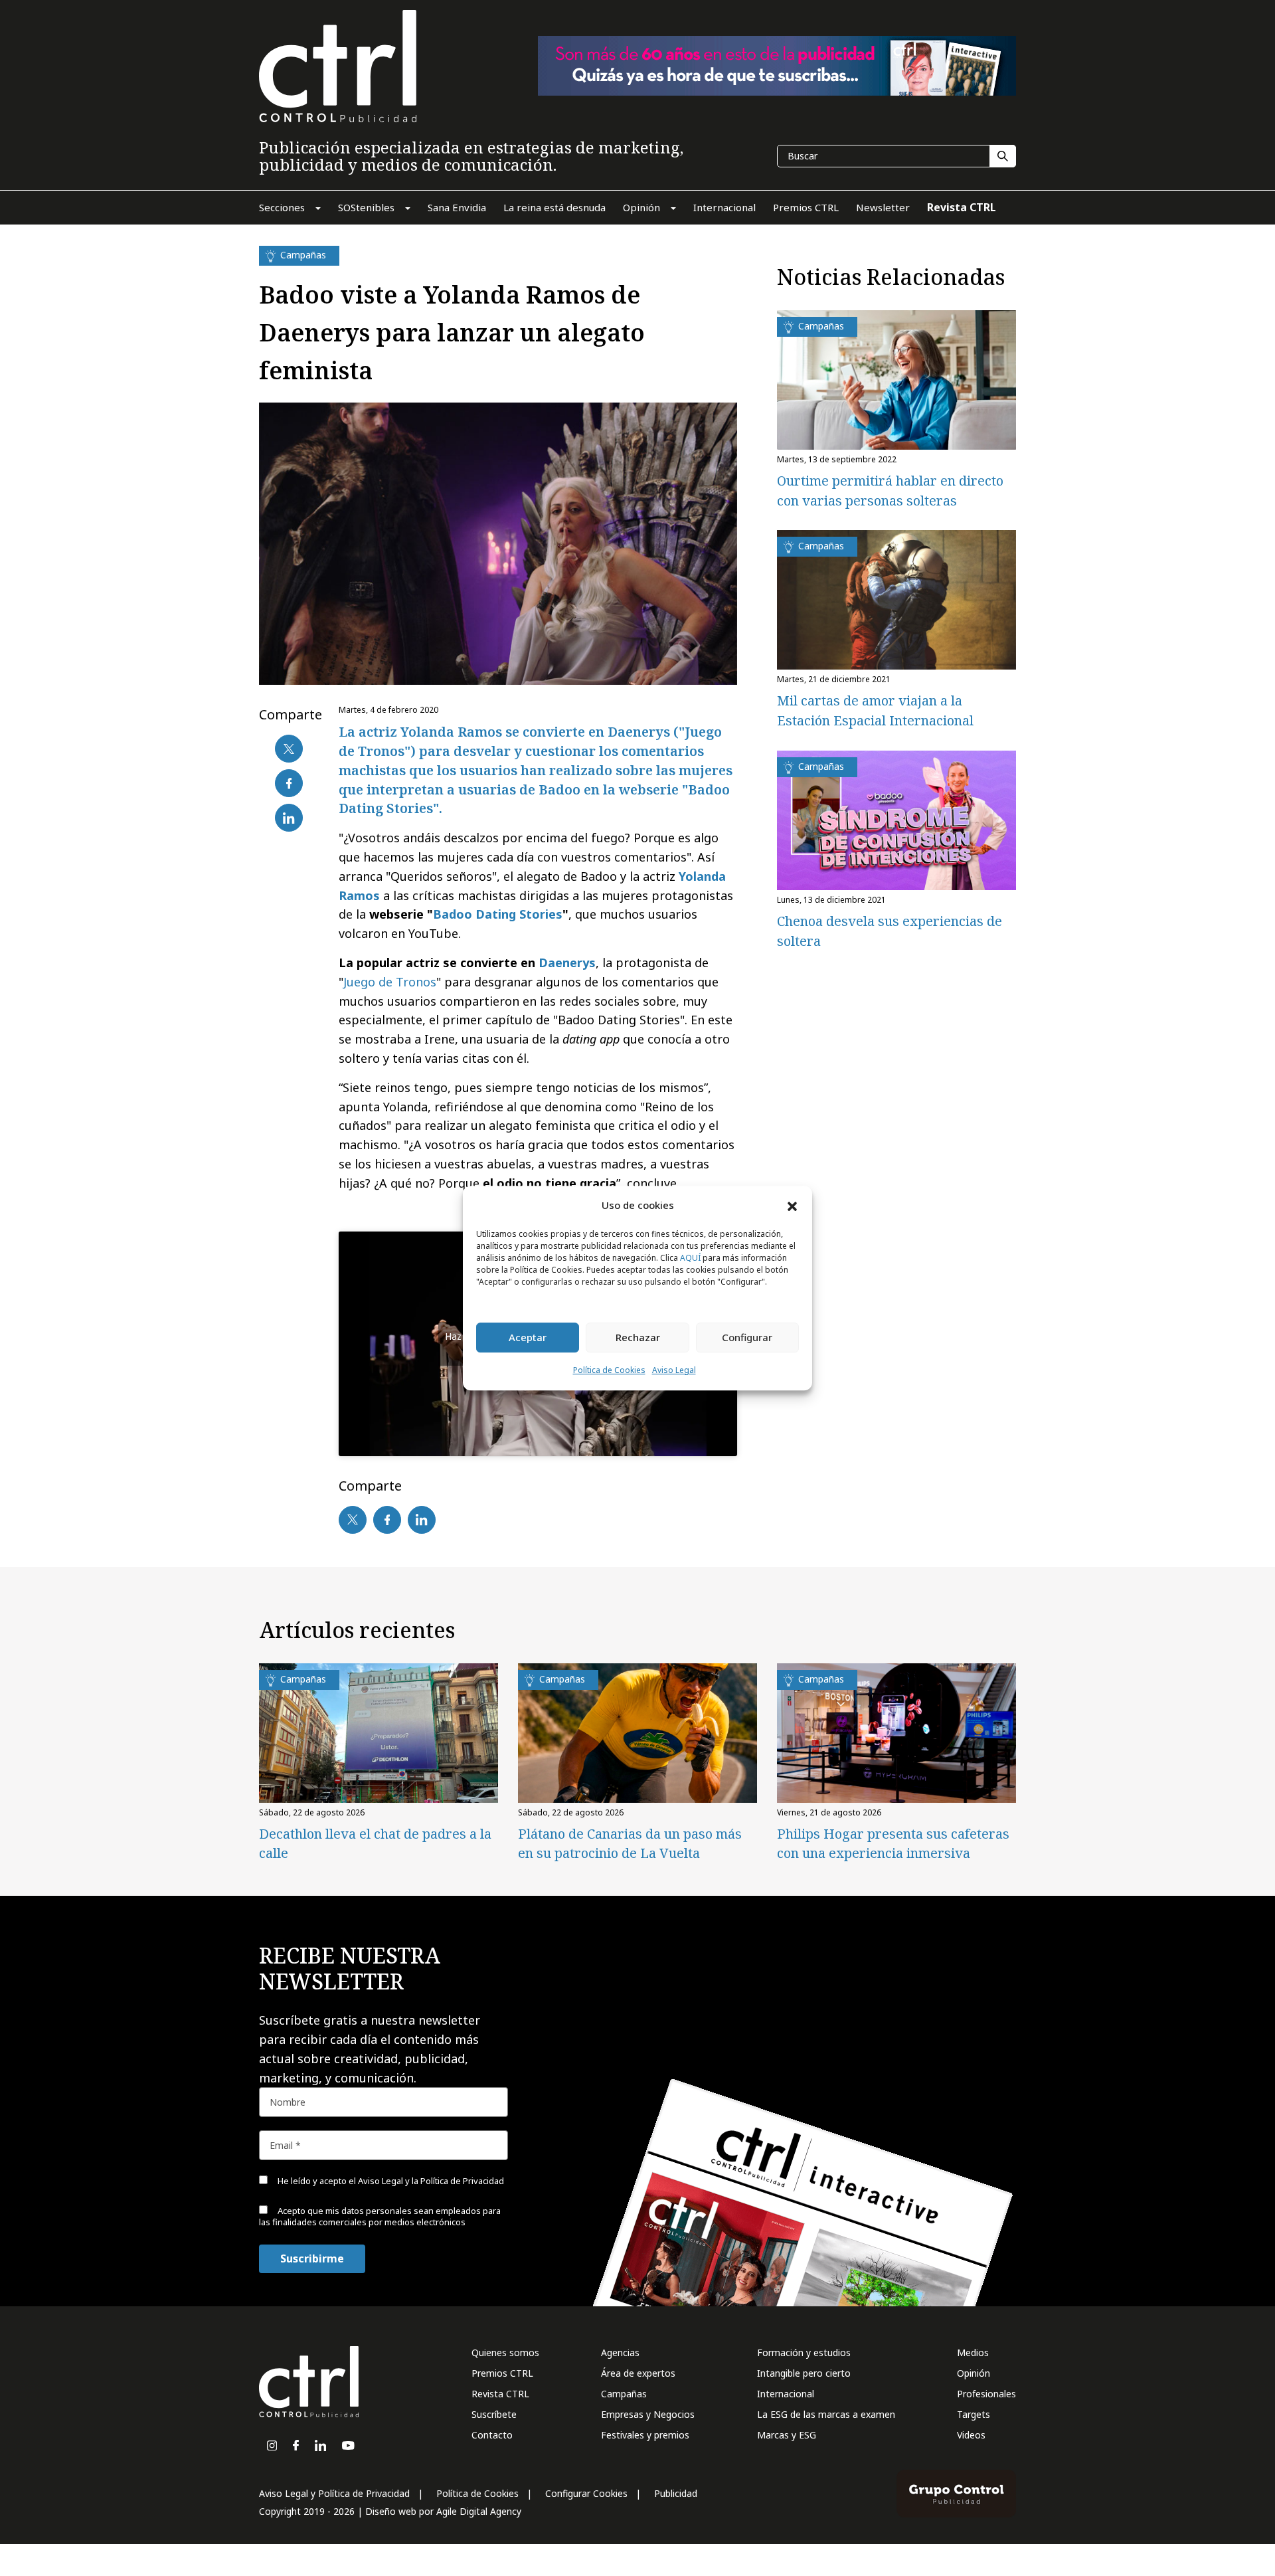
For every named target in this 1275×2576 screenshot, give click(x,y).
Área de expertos (638, 2373)
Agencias (620, 2352)
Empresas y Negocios (648, 2414)
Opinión (974, 2373)
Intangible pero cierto (804, 2373)
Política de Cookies (609, 1370)
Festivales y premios (645, 2435)
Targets (974, 2414)
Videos (971, 2435)
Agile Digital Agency (479, 2511)
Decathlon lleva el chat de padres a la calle (375, 1843)
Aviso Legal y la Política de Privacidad (431, 2181)
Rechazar (638, 1338)
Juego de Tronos (390, 982)
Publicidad (676, 2493)
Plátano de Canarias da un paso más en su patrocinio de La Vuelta (630, 1843)
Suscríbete (494, 2414)
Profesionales (986, 2394)
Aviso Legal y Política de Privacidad (334, 2493)
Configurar (747, 1338)
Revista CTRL (500, 2394)
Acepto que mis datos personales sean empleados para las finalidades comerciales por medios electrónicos (380, 2216)
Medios (973, 2352)
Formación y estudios (804, 2352)
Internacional (786, 2394)
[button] (792, 1206)
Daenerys (567, 963)
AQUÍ (690, 1258)
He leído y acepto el (390, 2181)
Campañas (624, 2394)
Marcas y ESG (787, 2435)
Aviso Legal (674, 1370)
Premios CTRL (502, 2373)
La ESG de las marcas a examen (826, 2414)
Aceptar (528, 1338)
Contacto (492, 2435)
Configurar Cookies (586, 2493)
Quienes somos (505, 2352)
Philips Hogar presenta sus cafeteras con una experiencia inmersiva (893, 1843)
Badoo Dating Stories (498, 914)
